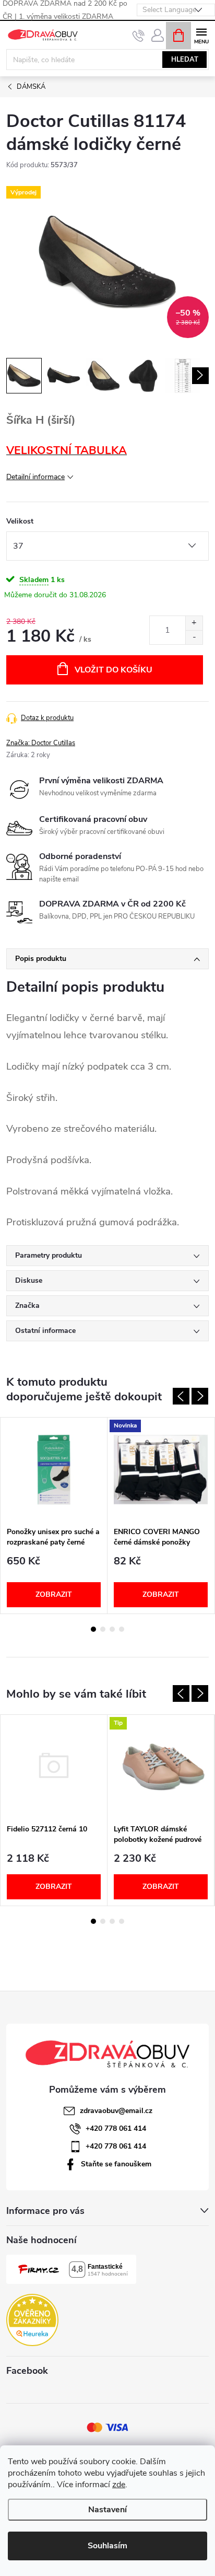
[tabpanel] (54, 1516)
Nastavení (107, 2510)
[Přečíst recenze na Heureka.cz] (32, 2320)
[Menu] (201, 35)
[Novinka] (161, 1470)
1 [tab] (93, 1629)
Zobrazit (54, 1594)
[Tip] (161, 1767)
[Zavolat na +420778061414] (139, 36)
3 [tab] (112, 1629)
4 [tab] (122, 1629)
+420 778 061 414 (116, 2128)
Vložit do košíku (114, 670)
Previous (181, 1396)
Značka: (41, 743)
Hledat (185, 60)
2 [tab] (103, 1629)
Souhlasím (107, 2546)
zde (119, 2485)
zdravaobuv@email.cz (116, 2111)
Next (200, 1396)
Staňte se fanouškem (116, 2164)
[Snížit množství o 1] (194, 637)
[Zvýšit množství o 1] (194, 623)
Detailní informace (35, 477)
